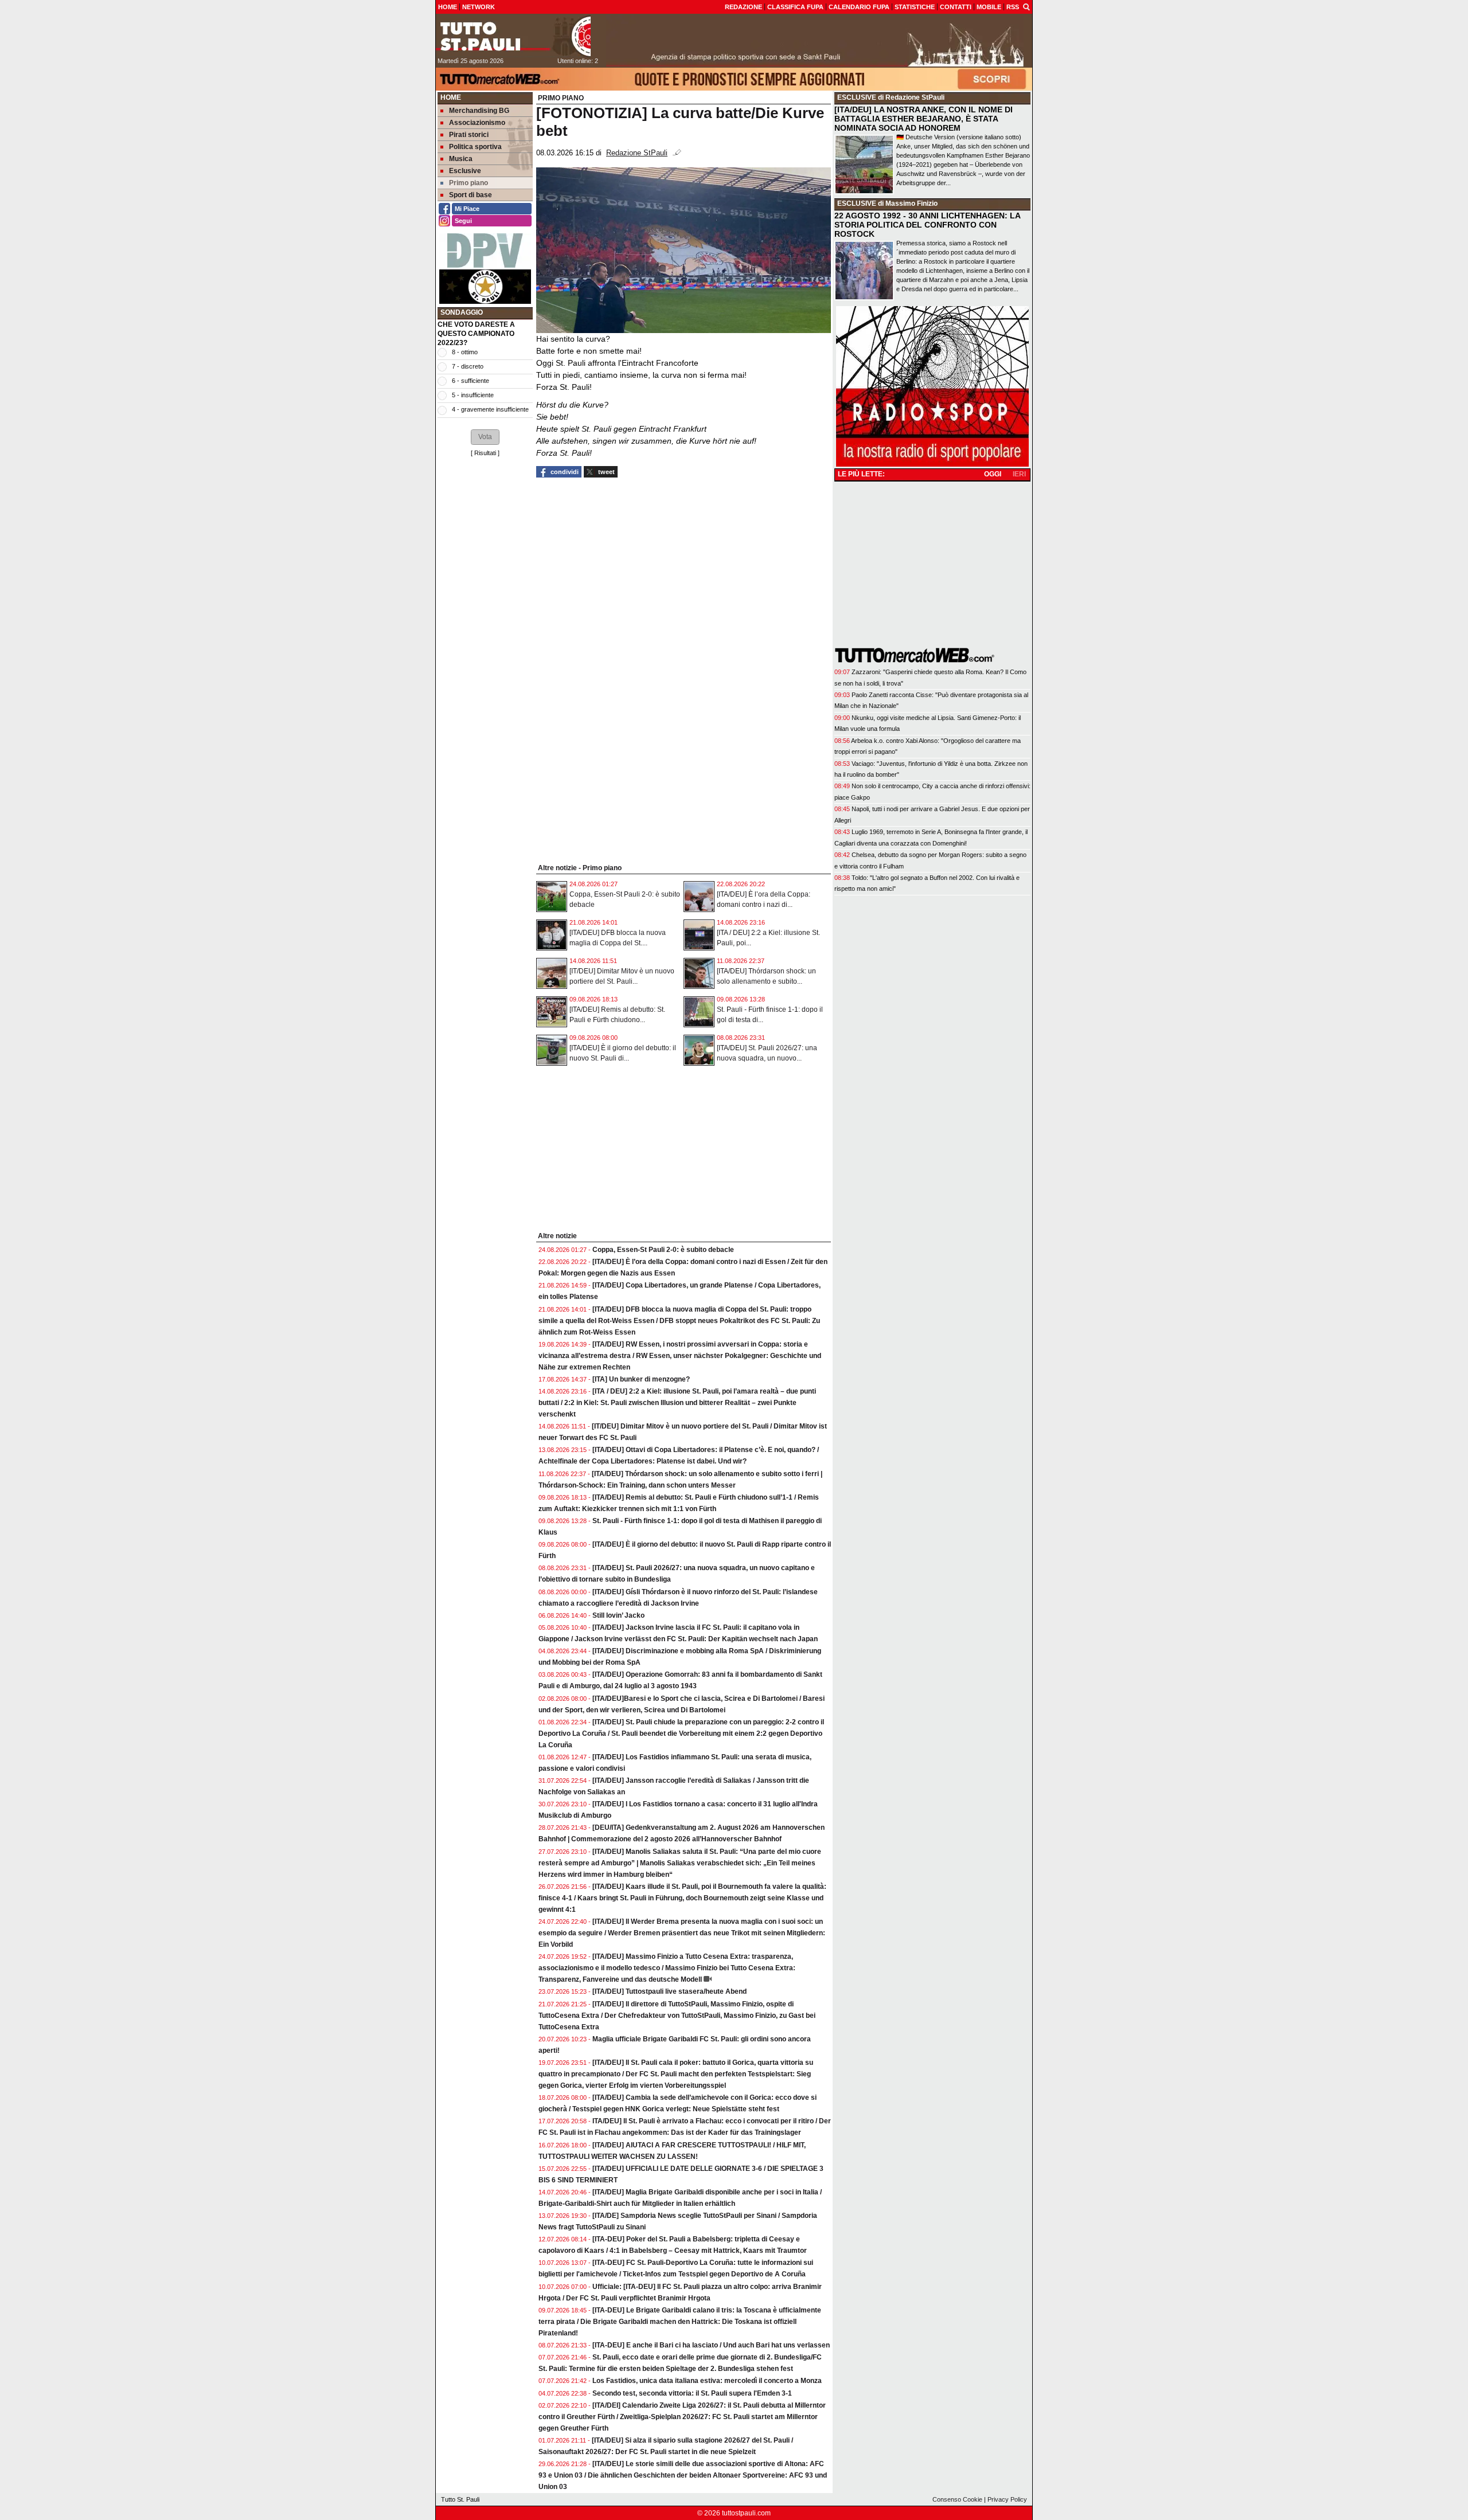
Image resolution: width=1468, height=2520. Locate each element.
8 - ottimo (465, 352)
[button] (485, 437)
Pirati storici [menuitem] (469, 135)
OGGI (993, 474)
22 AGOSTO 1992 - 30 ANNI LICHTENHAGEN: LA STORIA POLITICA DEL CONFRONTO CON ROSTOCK (927, 225)
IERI (1019, 474)
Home (451, 97)
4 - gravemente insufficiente (490, 409)
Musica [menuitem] (461, 159)
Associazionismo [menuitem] (477, 123)
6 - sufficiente (471, 381)
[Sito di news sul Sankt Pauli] (513, 36)
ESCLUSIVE (857, 97)
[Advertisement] (485, 636)
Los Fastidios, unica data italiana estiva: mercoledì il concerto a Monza (707, 2381)
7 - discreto (468, 366)
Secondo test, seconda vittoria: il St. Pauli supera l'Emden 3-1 (692, 2393)
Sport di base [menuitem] (471, 195)
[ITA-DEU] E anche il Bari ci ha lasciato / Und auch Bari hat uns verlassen (711, 2345)
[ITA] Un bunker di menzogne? (641, 1379)
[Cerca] (1026, 6)
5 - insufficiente (473, 395)
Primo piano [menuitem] (468, 183)
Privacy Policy (1007, 2499)
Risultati (485, 453)
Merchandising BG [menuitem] (479, 111)
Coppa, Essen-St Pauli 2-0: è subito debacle (663, 1250)
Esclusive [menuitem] (465, 171)
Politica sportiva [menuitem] (475, 147)
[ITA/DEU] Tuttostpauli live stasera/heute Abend (669, 1991)
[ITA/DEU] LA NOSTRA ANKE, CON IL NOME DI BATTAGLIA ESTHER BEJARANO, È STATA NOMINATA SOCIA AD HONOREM (924, 119)
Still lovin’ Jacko (618, 1615)
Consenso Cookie (957, 2499)
